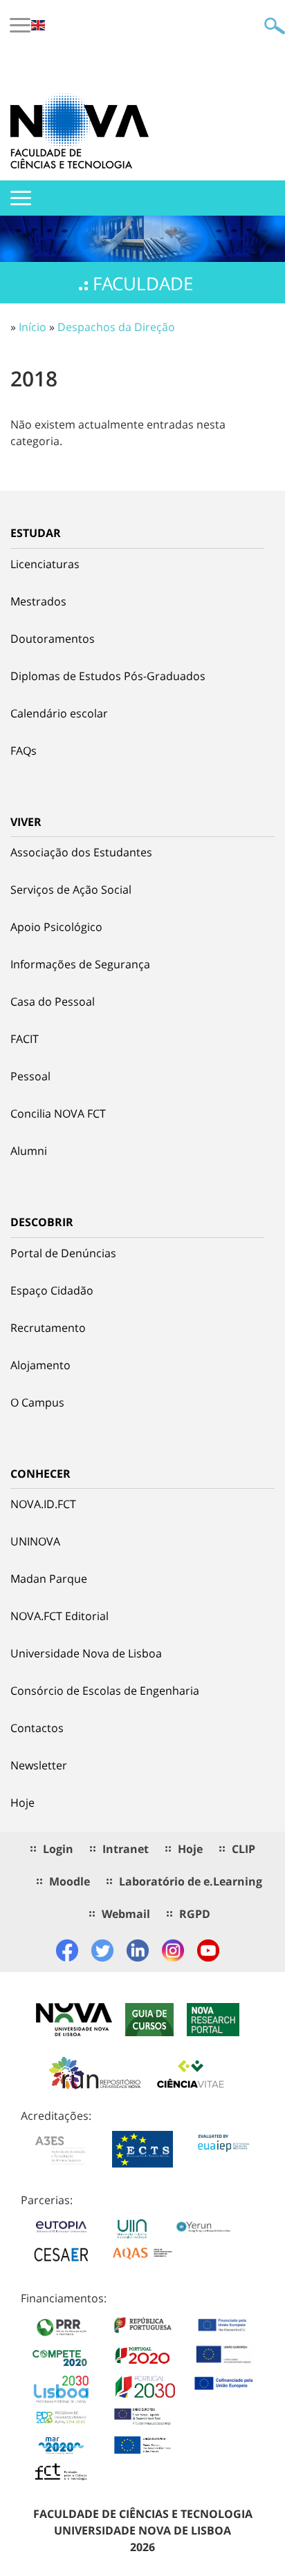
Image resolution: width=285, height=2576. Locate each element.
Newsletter (39, 1765)
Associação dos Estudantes (81, 852)
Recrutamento (48, 1328)
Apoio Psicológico (56, 927)
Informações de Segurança (80, 964)
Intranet (126, 1849)
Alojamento (40, 1365)
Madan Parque (49, 1579)
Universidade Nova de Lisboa (86, 1653)
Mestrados (38, 601)
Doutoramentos (53, 639)
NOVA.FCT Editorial (59, 1616)
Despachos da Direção (116, 327)
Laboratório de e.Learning (191, 1881)
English (38, 25)
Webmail (126, 1914)
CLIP (243, 1849)
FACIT (25, 1039)
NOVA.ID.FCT (43, 1504)
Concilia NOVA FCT (58, 1113)
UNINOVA (35, 1541)
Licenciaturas (45, 564)
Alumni (29, 1151)
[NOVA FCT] (80, 131)
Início (33, 327)
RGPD (195, 1914)
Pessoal (30, 1076)
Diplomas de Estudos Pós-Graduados (108, 676)
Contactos (37, 1728)
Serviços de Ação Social (71, 890)
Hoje (22, 1803)
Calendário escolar (59, 713)
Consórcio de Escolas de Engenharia (105, 1691)
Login (58, 1849)
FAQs (24, 751)
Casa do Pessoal (53, 1002)
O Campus (37, 1402)
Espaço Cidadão (52, 1290)
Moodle (70, 1881)
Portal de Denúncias (63, 1253)
